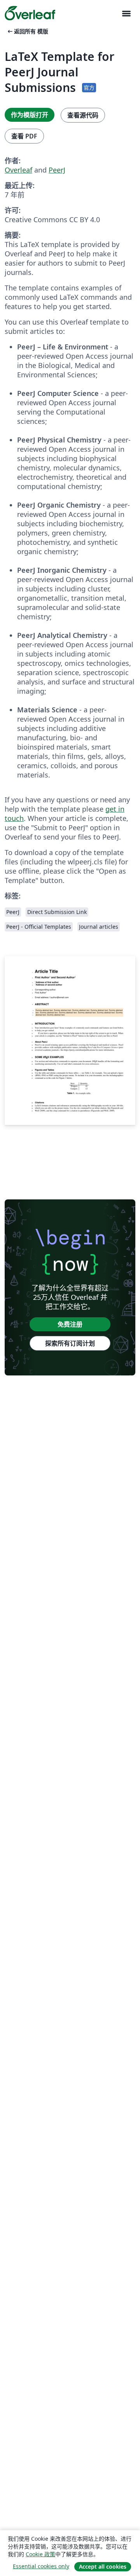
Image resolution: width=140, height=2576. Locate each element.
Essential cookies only (41, 2566)
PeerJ (57, 170)
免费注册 (70, 1324)
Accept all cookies (103, 2566)
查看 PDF (24, 136)
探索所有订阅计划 (70, 1343)
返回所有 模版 (27, 31)
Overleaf (18, 170)
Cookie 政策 (40, 2554)
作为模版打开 (30, 115)
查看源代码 (83, 115)
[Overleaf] (30, 13)
